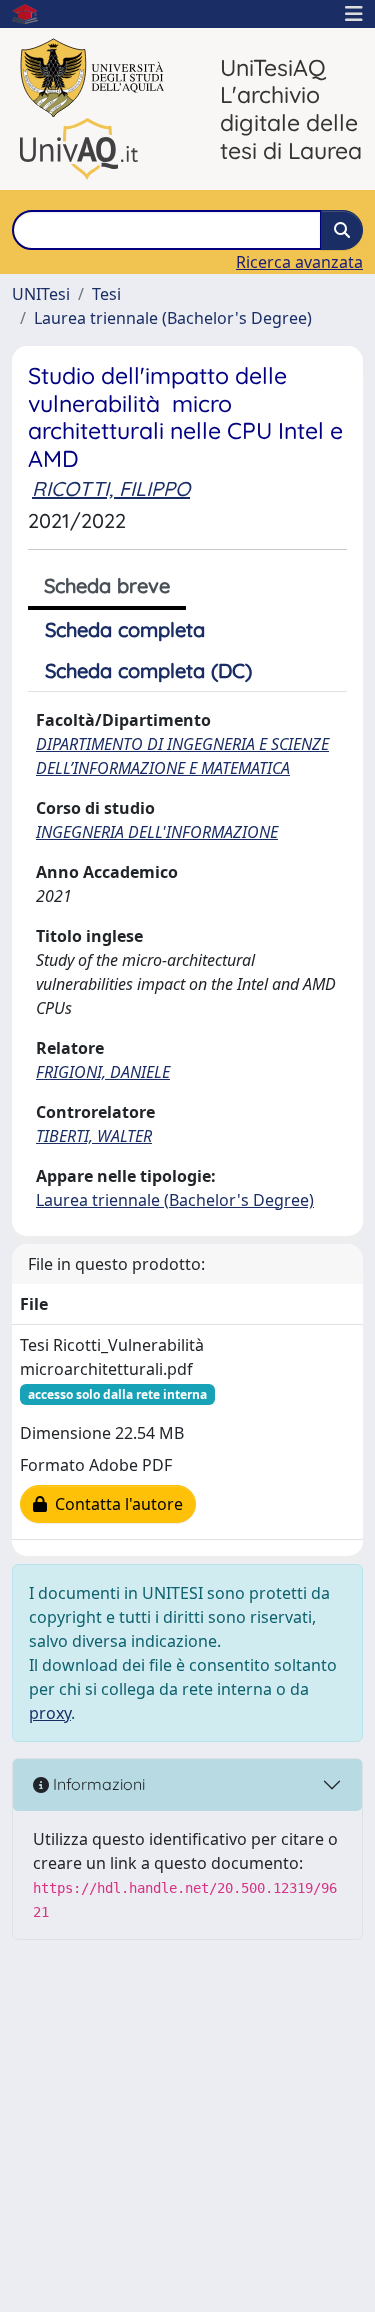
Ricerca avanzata (299, 262)
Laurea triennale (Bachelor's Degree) (173, 318)
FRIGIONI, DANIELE (103, 1072)
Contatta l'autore (115, 1504)
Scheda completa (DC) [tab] (148, 670)
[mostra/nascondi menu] (354, 14)
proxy (50, 1713)
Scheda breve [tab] (107, 585)
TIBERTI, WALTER (94, 1136)
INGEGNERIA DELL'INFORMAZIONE (157, 832)
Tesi (106, 294)
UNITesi (41, 294)
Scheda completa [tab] (125, 629)
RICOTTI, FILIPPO (111, 488)
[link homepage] (33, 14)
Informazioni (97, 1784)
